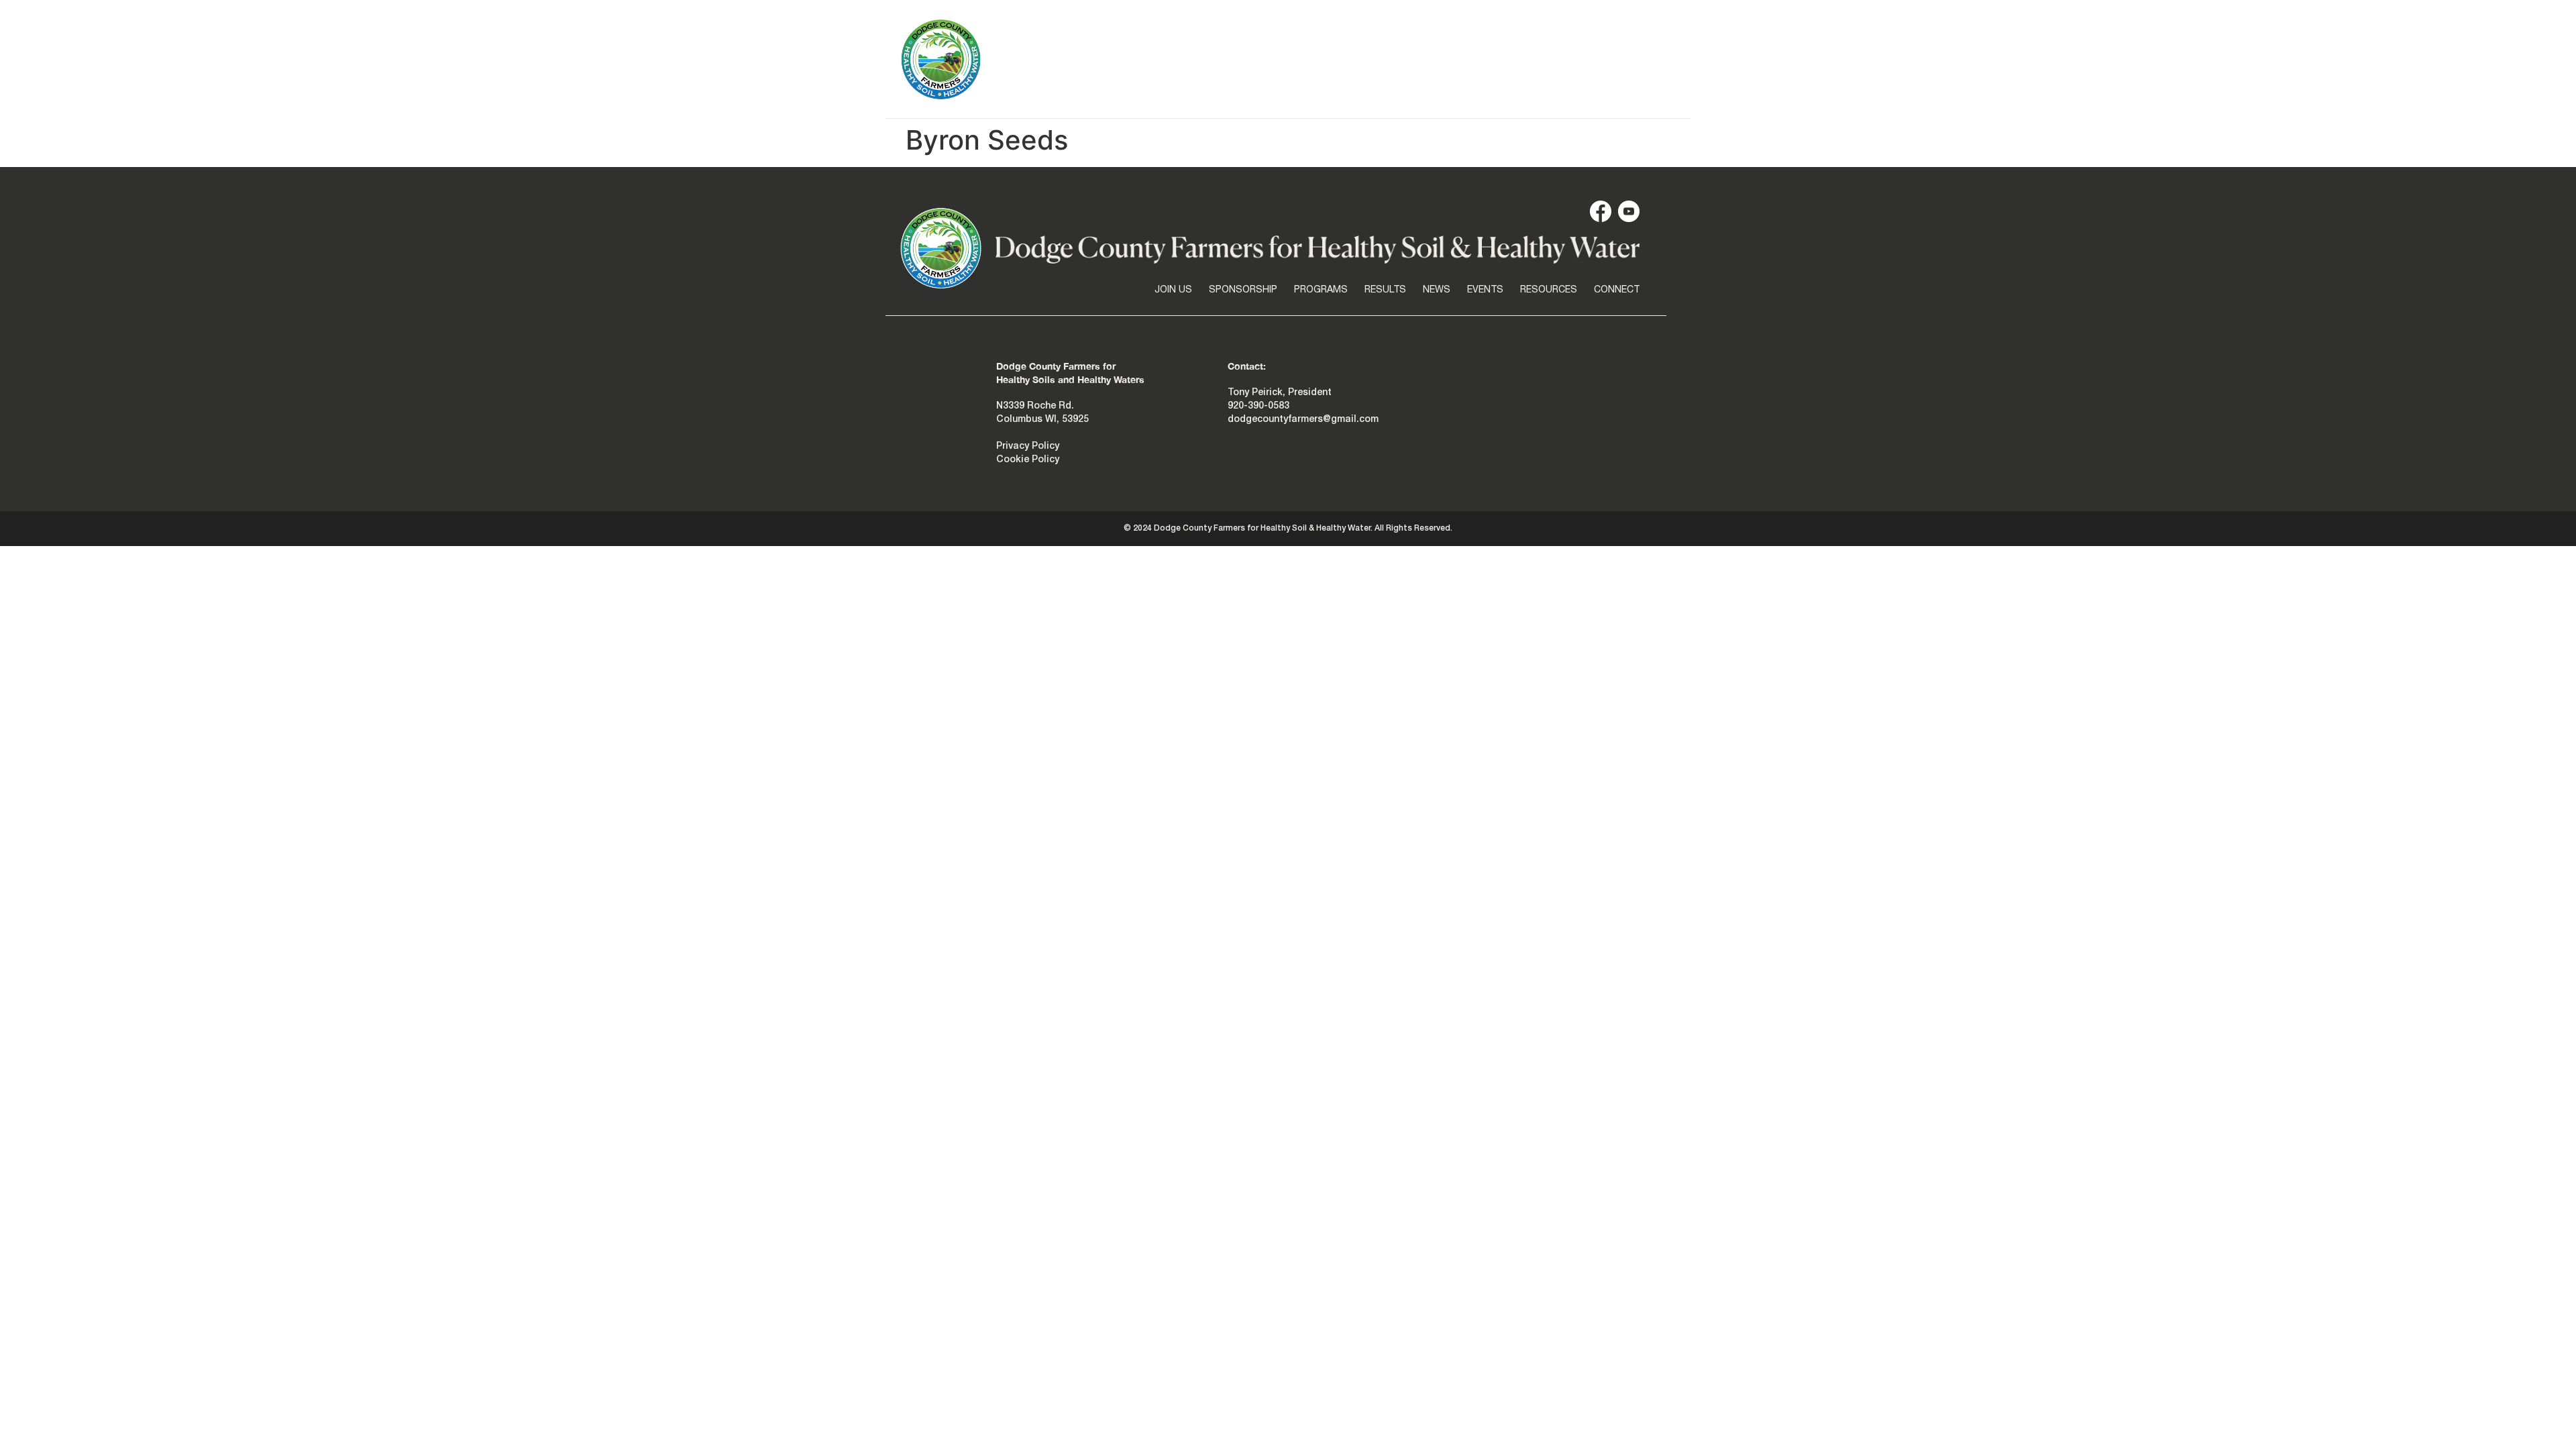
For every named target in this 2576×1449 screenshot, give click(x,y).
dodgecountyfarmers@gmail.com (1303, 420)
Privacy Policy (1028, 446)
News (1446, 101)
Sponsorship (1240, 101)
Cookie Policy (1028, 460)
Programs (1323, 101)
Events (1496, 101)
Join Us (1167, 101)
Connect (1637, 101)
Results (1392, 101)
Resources (1564, 101)
